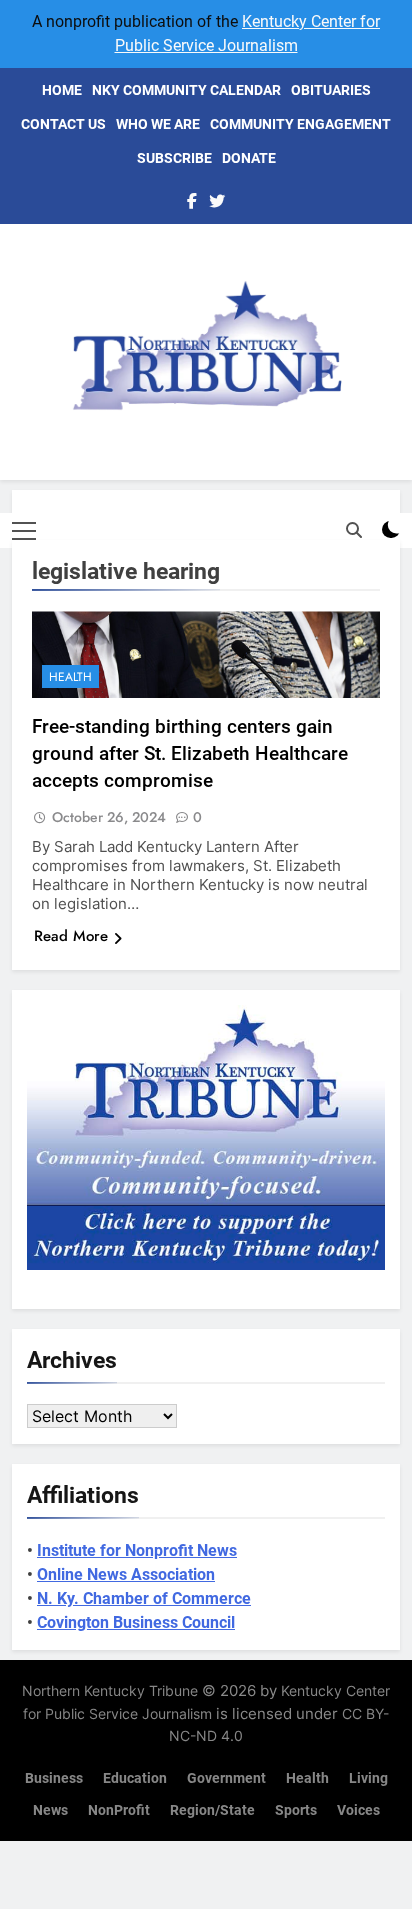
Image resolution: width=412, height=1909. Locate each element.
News (50, 1810)
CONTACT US (63, 124)
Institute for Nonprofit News (137, 1550)
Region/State (212, 1810)
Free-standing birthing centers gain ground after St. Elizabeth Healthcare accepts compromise (190, 753)
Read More (71, 936)
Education (135, 1778)
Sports (296, 1810)
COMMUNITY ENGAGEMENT (300, 124)
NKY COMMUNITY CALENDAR (186, 90)
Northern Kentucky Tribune (110, 1690)
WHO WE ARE (158, 124)
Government (226, 1778)
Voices (358, 1810)
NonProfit (119, 1810)
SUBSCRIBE (174, 158)
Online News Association (126, 1574)
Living (368, 1778)
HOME (62, 90)
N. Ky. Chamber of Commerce (144, 1598)
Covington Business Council (136, 1622)
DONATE (249, 158)
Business (54, 1778)
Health (70, 677)
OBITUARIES (331, 90)
